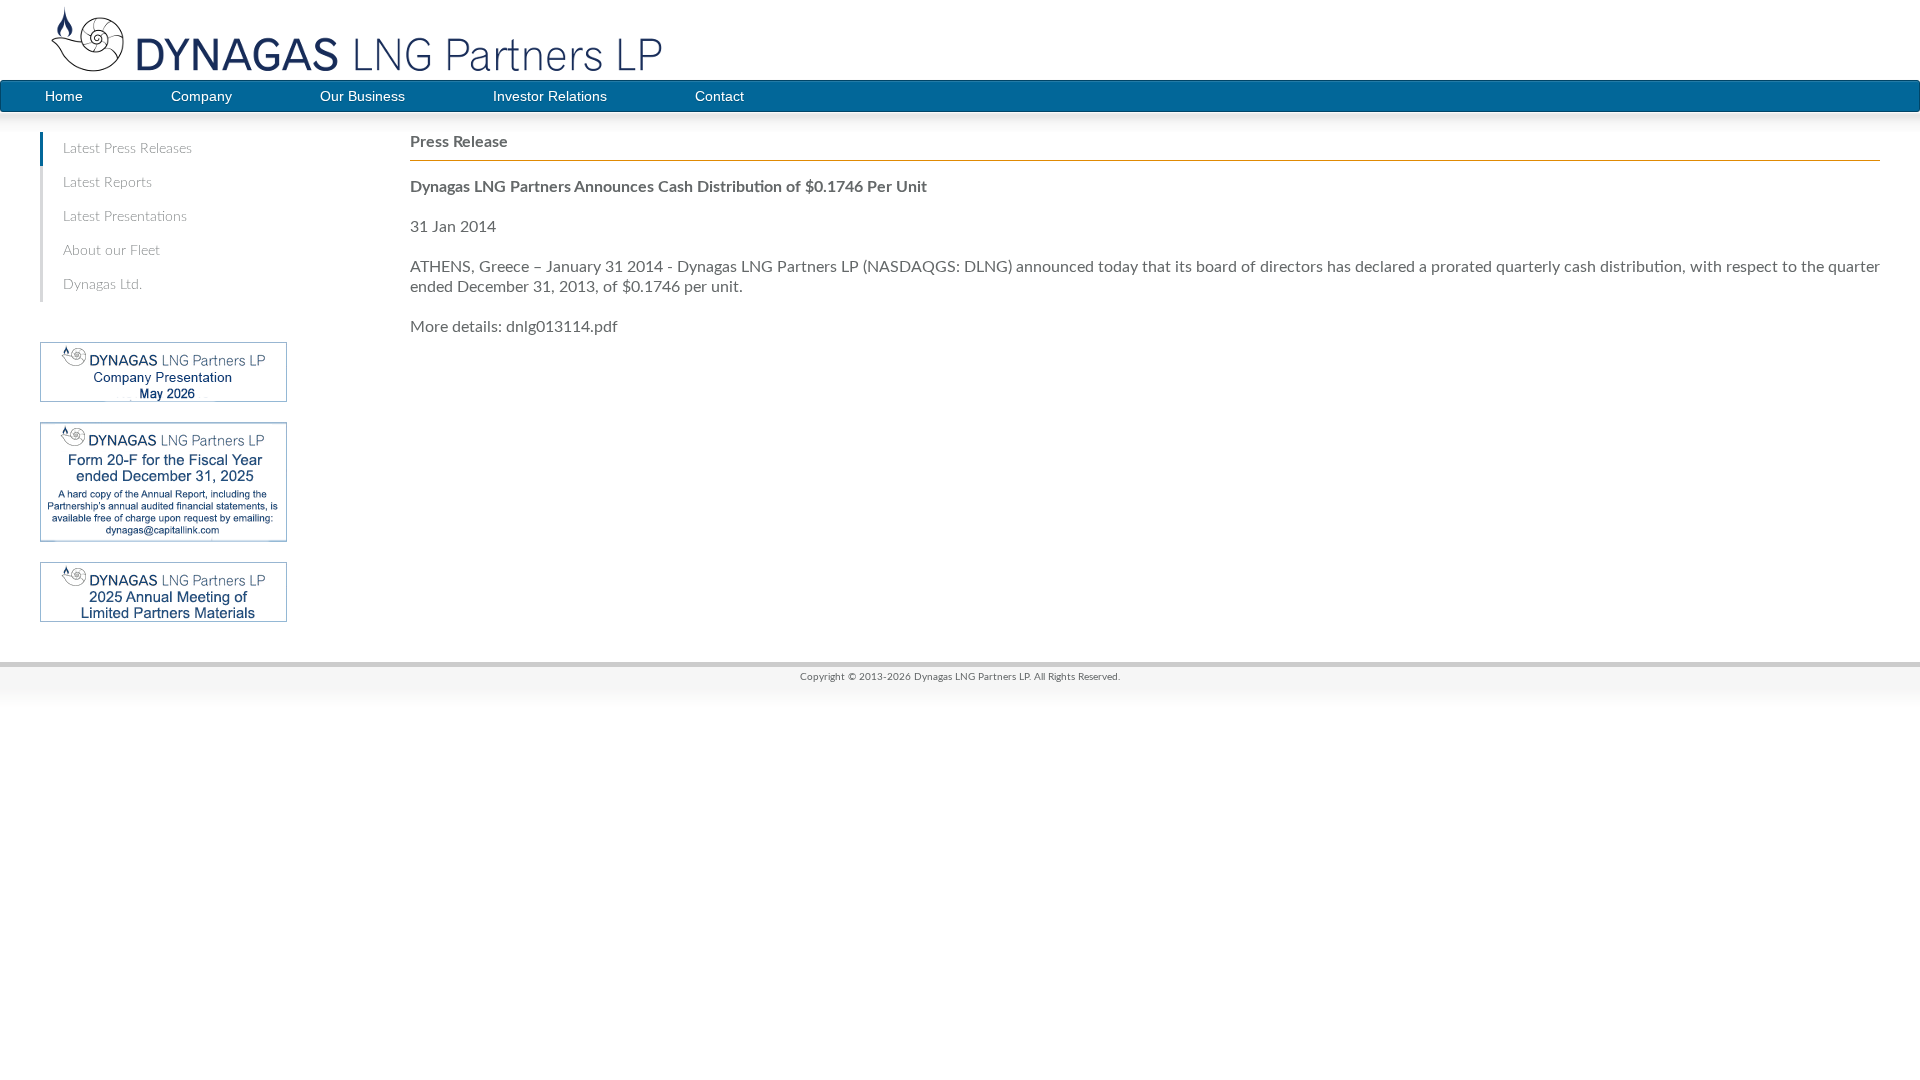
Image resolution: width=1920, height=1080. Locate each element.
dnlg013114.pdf (562, 327)
